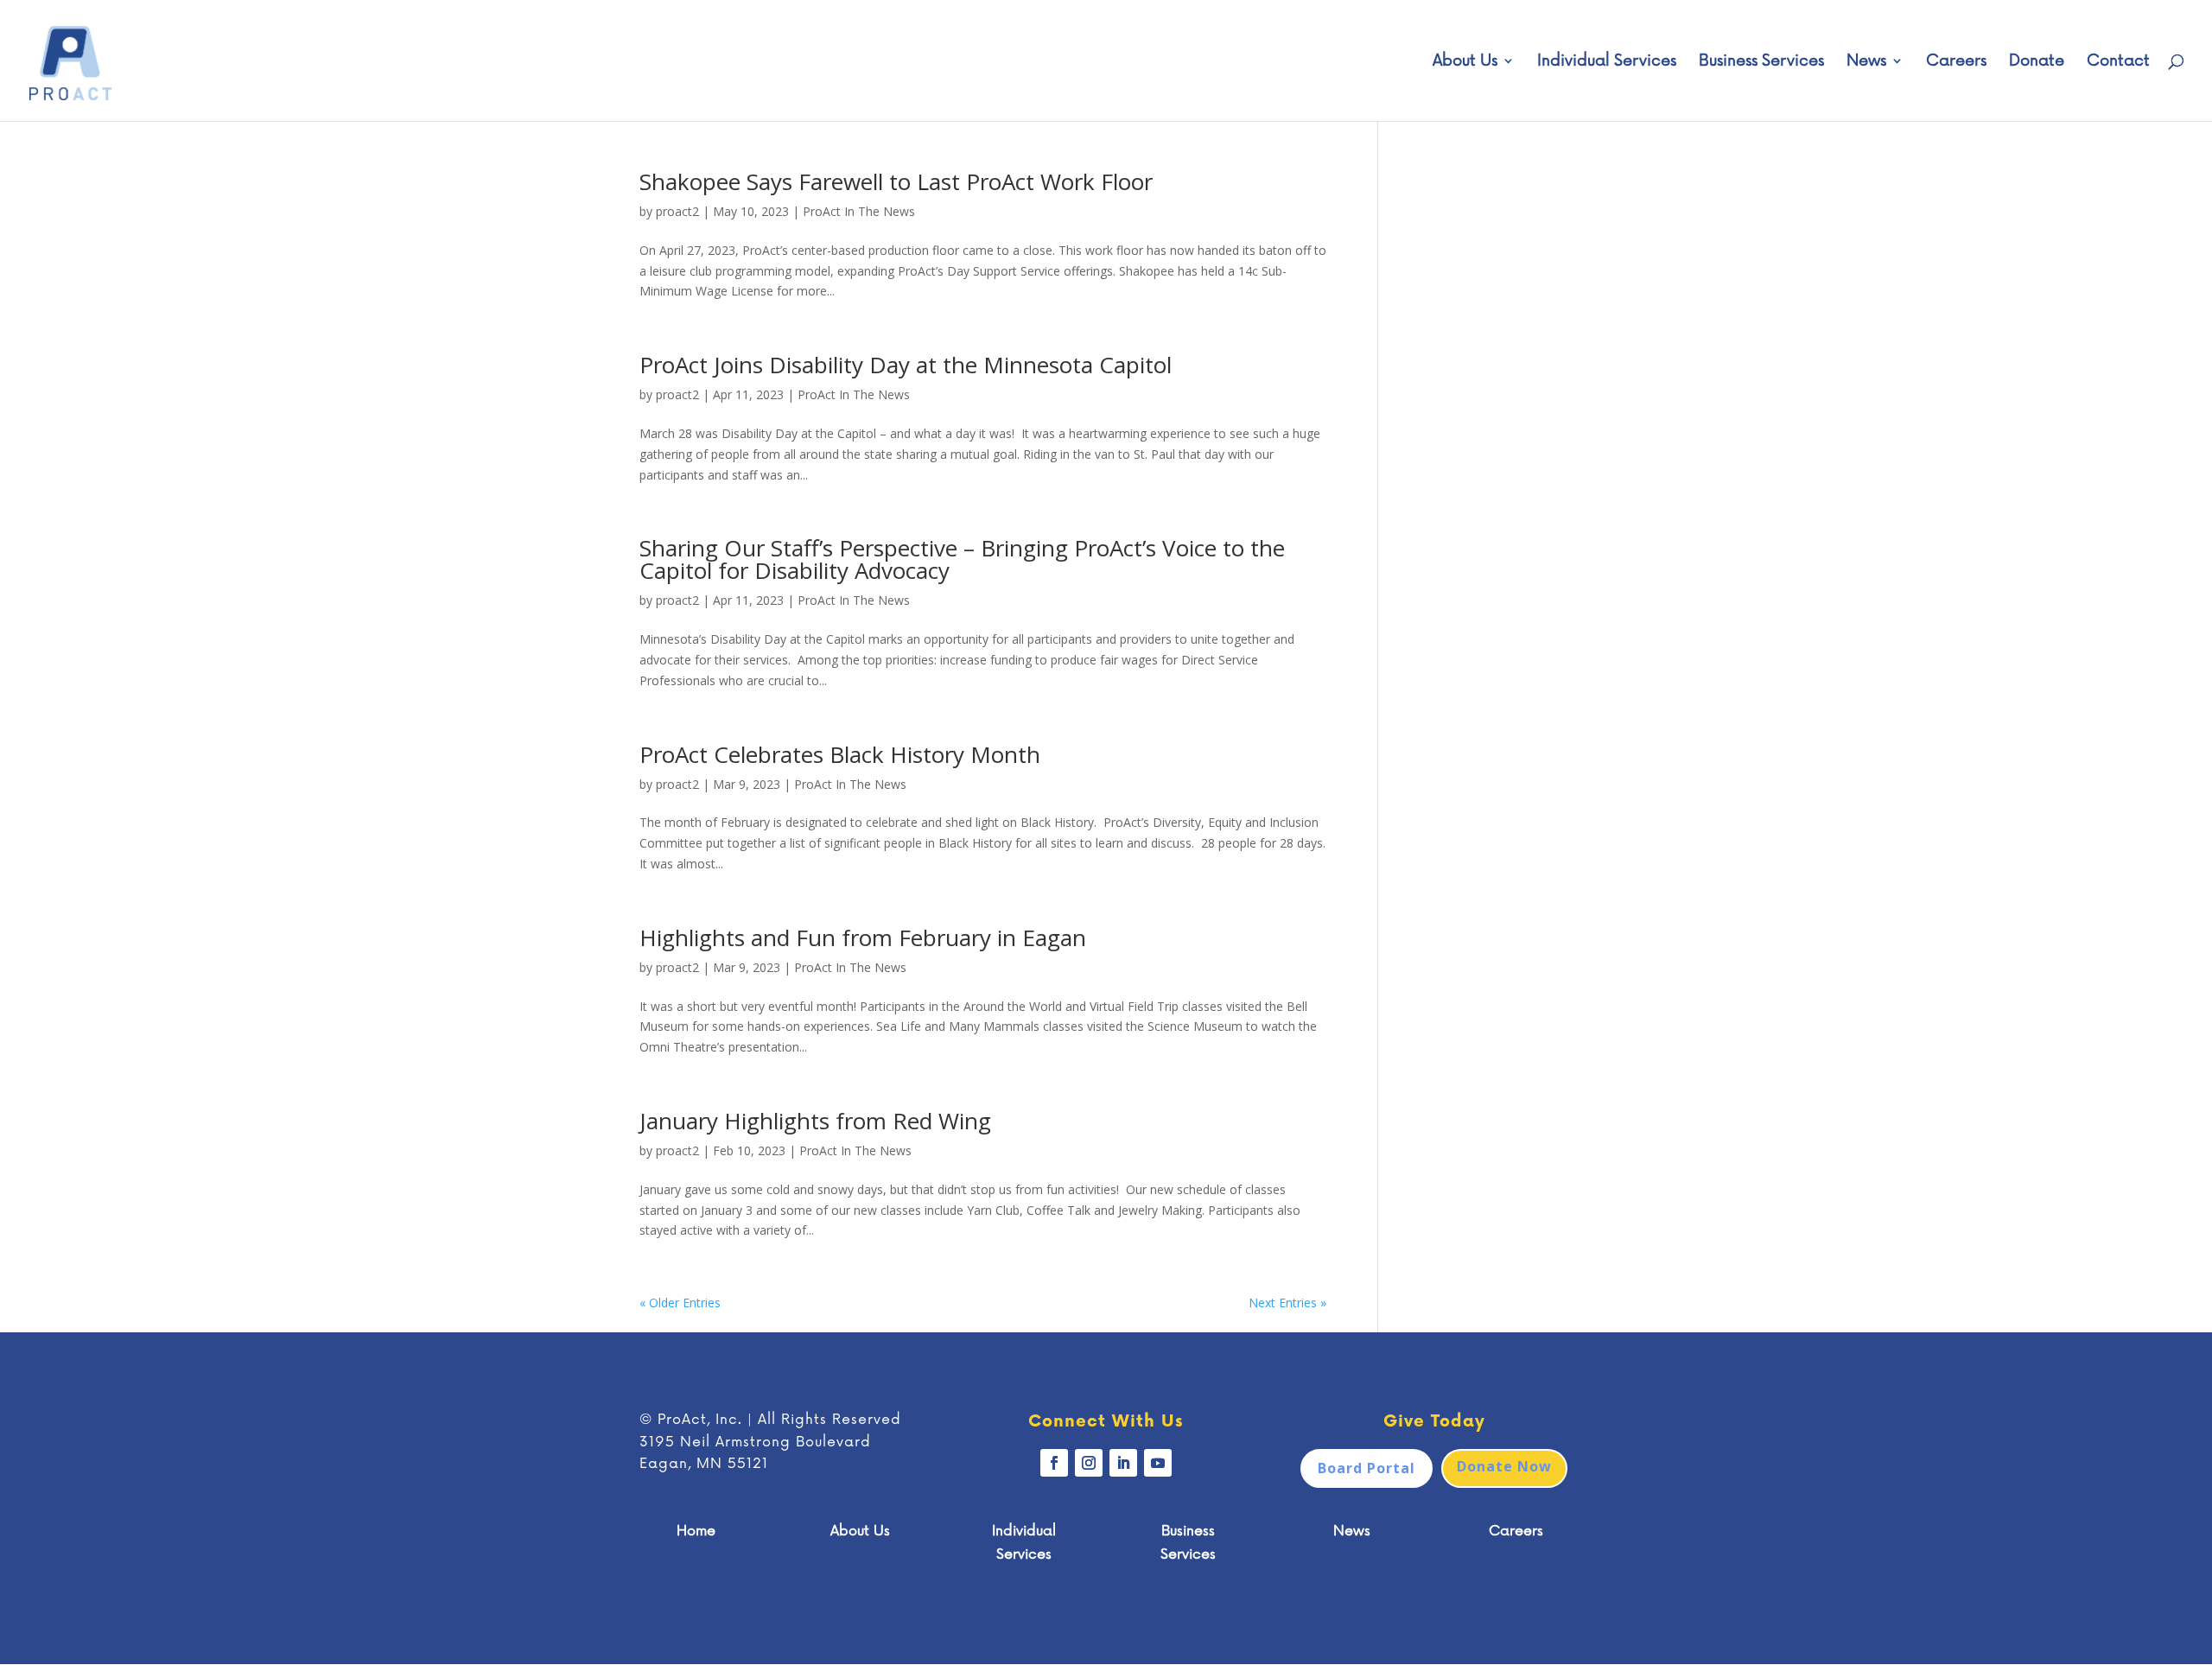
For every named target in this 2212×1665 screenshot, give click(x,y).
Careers (1956, 62)
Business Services (1761, 62)
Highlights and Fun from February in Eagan (863, 937)
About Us (1465, 62)
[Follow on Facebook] (1054, 1463)
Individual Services (1607, 62)
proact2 (677, 211)
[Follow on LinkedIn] (1123, 1463)
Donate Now (1504, 1466)
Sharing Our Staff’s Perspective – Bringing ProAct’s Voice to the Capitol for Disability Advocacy (962, 559)
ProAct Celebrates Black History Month (840, 754)
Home (696, 1531)
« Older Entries (680, 1303)
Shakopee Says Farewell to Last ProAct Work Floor (896, 181)
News (1866, 62)
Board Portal (1367, 1468)
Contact (2118, 62)
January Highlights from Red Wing (815, 1121)
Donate (2037, 62)
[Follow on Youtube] (1158, 1463)
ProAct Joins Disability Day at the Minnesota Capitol (906, 365)
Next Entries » (1287, 1303)
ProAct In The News (859, 211)
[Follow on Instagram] (1089, 1463)
